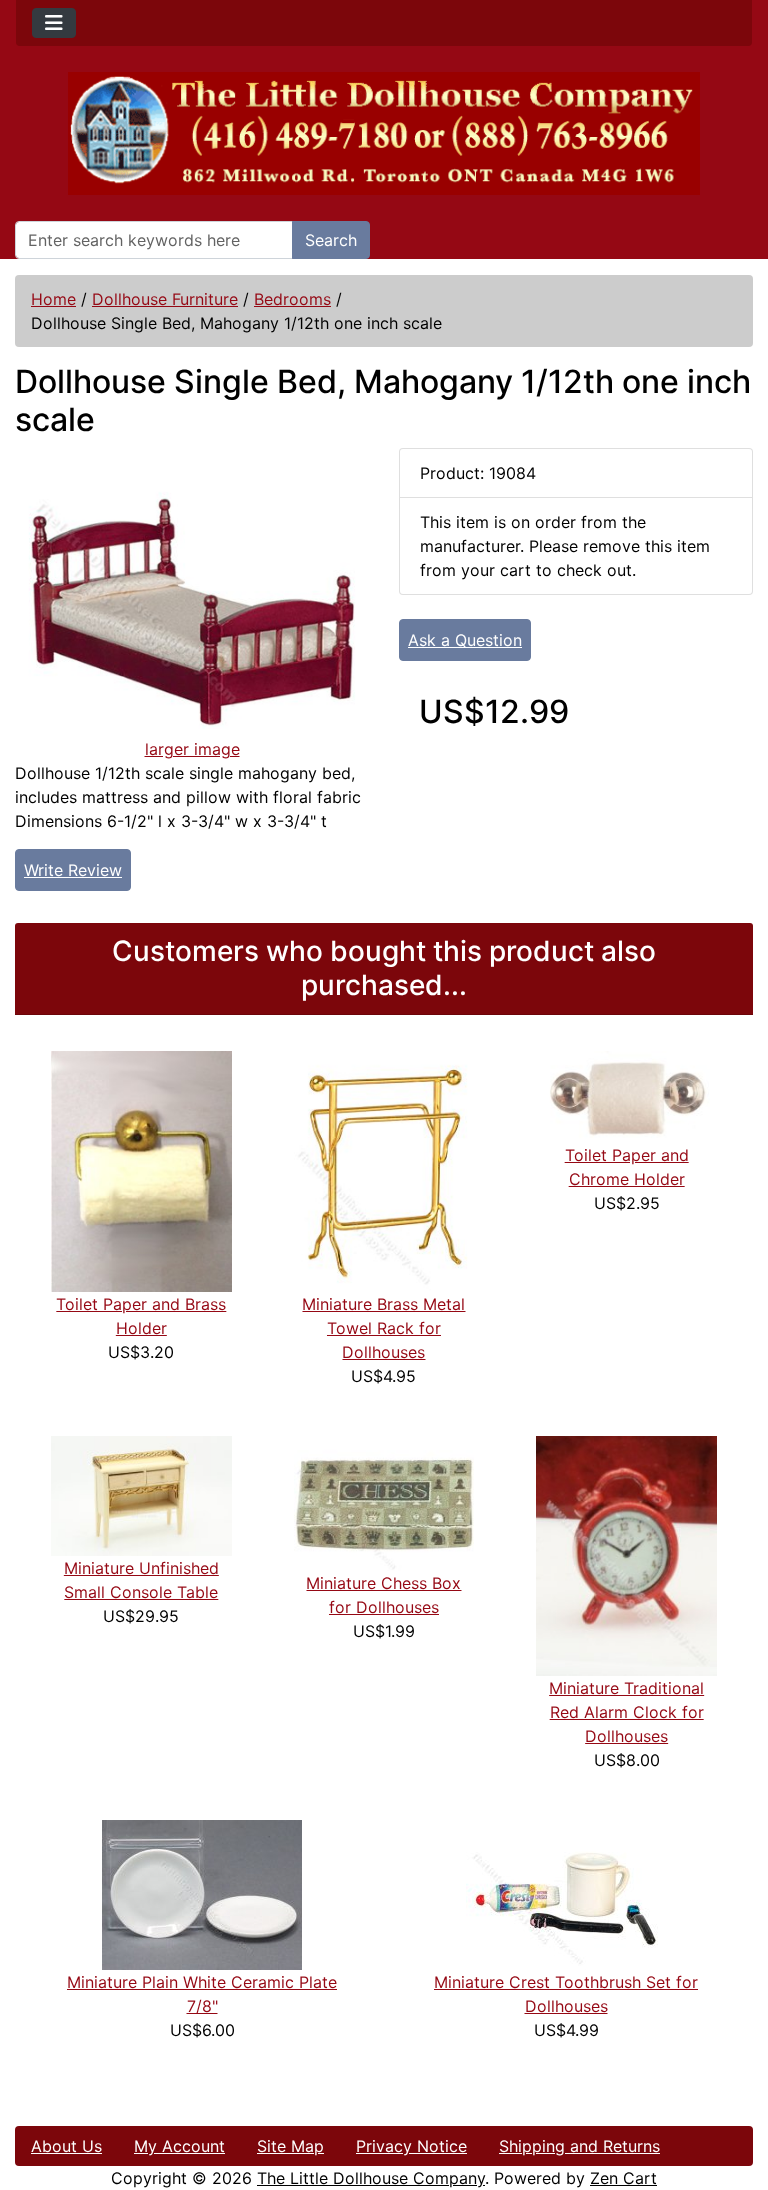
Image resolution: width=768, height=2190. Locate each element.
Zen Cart (623, 2178)
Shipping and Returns (579, 2146)
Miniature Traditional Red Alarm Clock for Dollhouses (626, 1712)
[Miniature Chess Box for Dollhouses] (384, 1502)
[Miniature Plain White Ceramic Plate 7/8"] (202, 1893)
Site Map (290, 2146)
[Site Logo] (384, 133)
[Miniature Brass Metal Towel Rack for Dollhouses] (384, 1170)
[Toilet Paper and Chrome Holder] (626, 1096)
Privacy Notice (411, 2146)
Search (331, 240)
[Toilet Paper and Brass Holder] (141, 1170)
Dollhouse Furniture (165, 299)
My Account (179, 2146)
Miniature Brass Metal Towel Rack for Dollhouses (383, 1328)
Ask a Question (465, 640)
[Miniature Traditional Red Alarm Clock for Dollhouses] (626, 1554)
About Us (66, 2146)
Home (53, 299)
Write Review (73, 870)
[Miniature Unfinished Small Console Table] (141, 1494)
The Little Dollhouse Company (371, 2178)
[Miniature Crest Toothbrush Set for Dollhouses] (566, 1893)
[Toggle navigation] (54, 23)
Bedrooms (292, 299)
